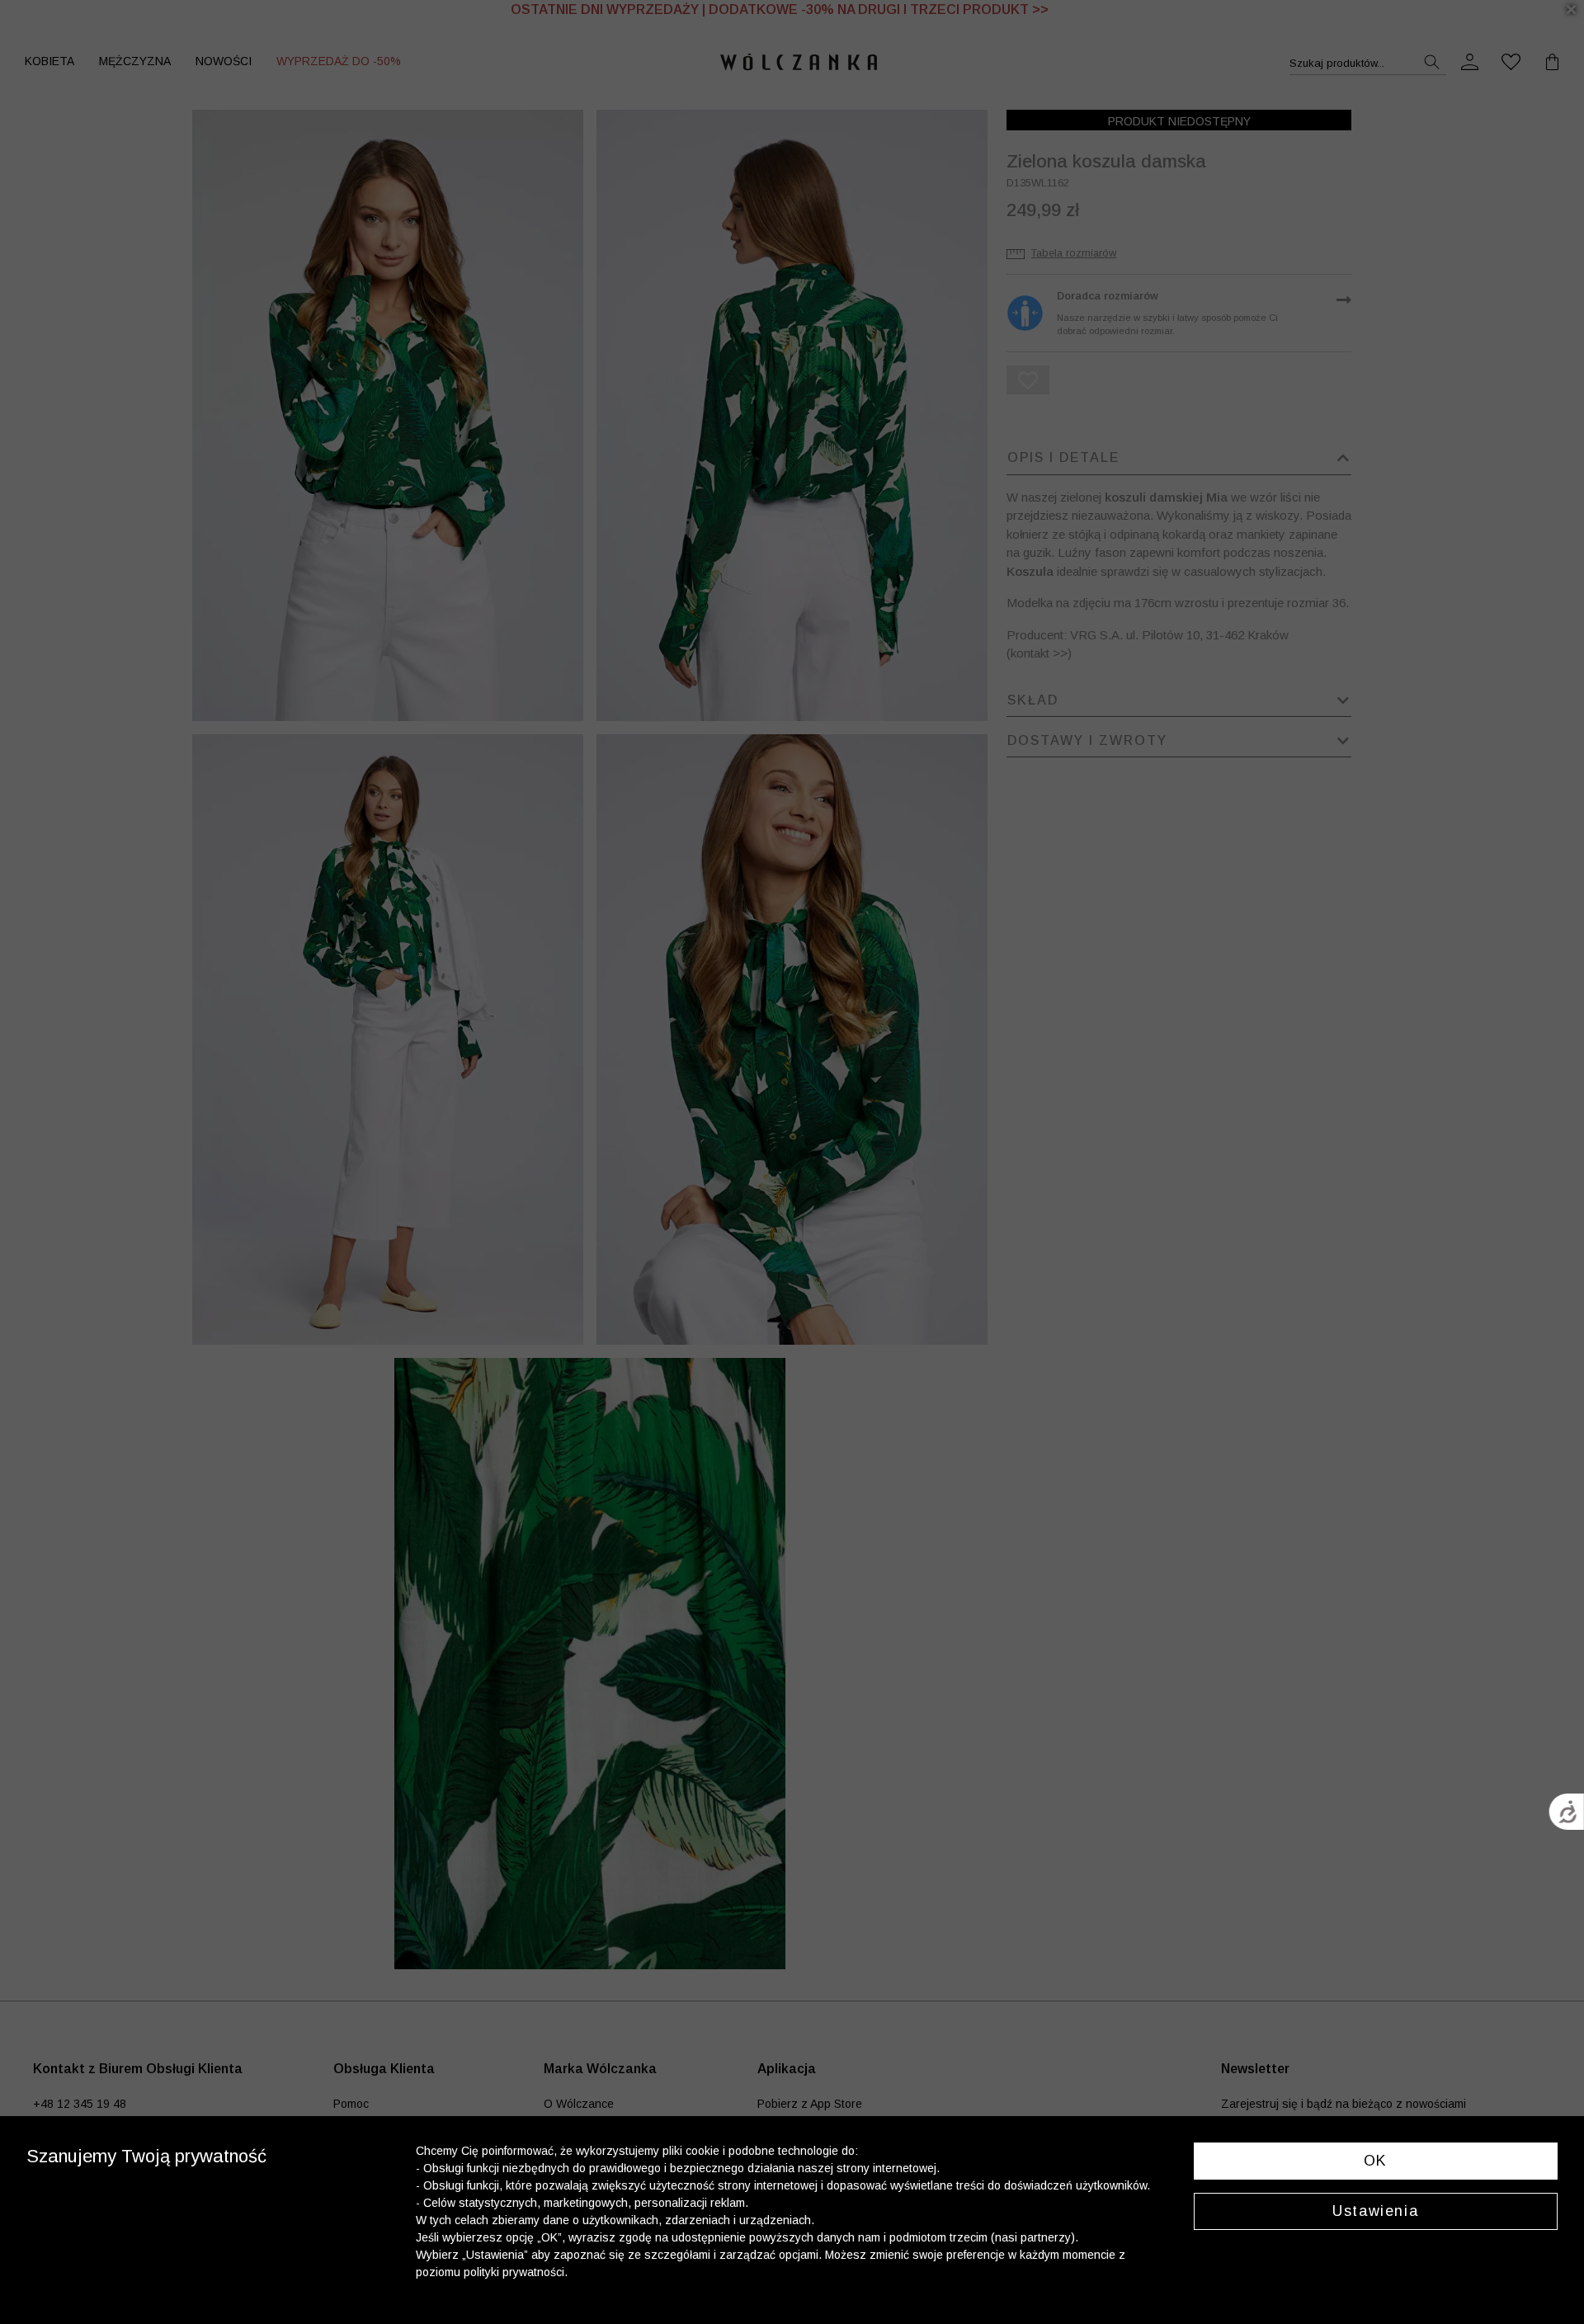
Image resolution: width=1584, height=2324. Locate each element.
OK (1376, 2161)
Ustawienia (1375, 2211)
